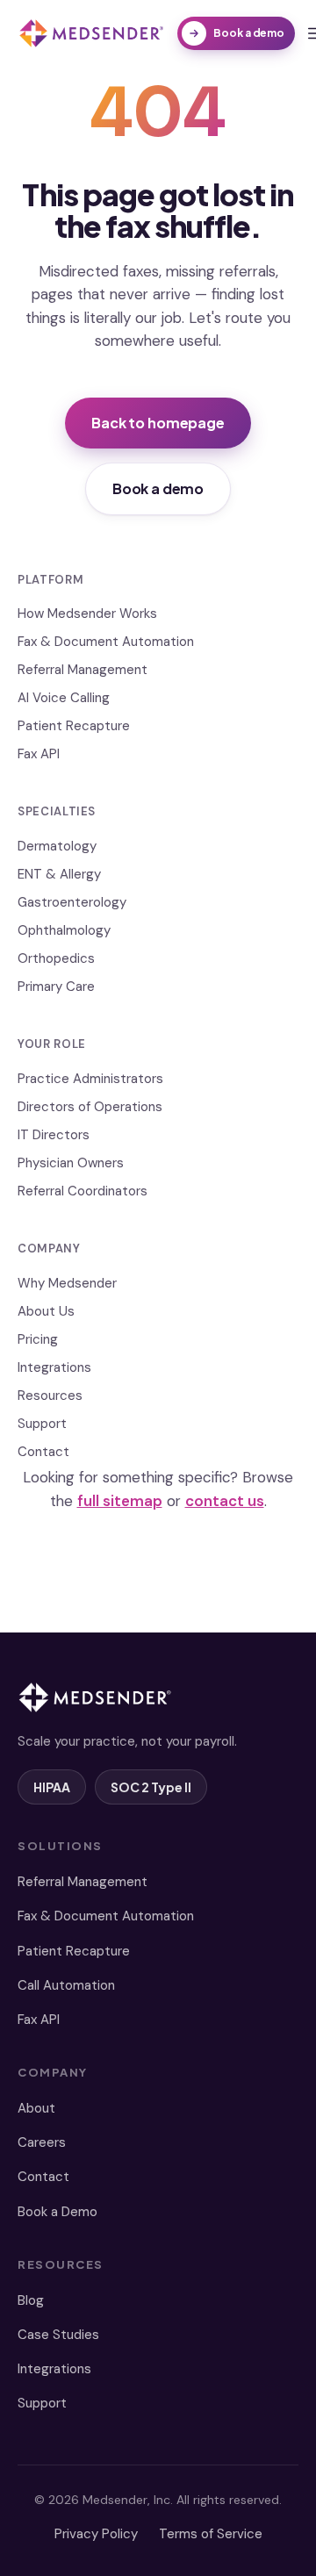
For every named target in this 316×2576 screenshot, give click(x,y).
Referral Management (83, 670)
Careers (42, 2142)
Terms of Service (211, 2534)
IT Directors (54, 1135)
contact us (225, 1501)
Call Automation (66, 1985)
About (36, 2108)
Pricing (38, 1339)
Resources (50, 1396)
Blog (31, 2300)
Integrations (54, 1367)
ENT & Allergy (59, 874)
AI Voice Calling (64, 698)
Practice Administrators (90, 1079)
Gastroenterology (72, 902)
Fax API (39, 754)
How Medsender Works (87, 614)
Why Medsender (67, 1283)
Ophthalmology (64, 930)
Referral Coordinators (83, 1191)
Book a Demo (57, 2212)
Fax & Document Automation (106, 642)
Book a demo (249, 33)
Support (42, 1424)
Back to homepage (158, 423)
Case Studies (58, 2335)
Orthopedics (56, 958)
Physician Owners (71, 1163)
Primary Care (56, 987)
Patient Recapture (74, 726)
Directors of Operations (90, 1107)
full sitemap (120, 1501)
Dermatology (57, 846)
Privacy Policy (96, 2534)
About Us (46, 1311)
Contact (43, 1452)
